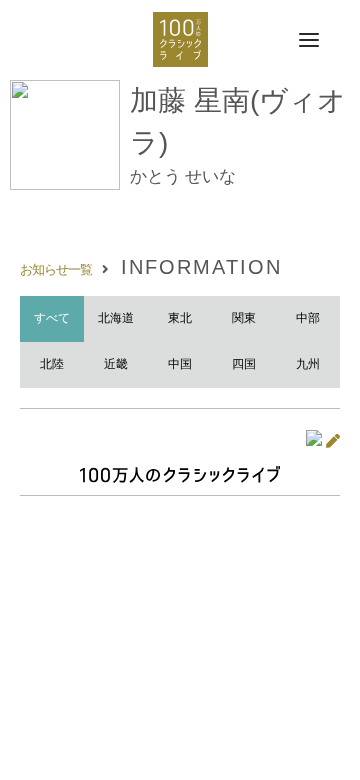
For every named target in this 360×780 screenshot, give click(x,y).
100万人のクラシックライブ (180, 39)
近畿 (116, 364)
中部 (308, 318)
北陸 (52, 364)
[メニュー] (309, 41)
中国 (180, 364)
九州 (308, 364)
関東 (244, 318)
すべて (52, 318)
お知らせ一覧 (56, 269)
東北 (180, 318)
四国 (244, 364)
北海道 (116, 318)
